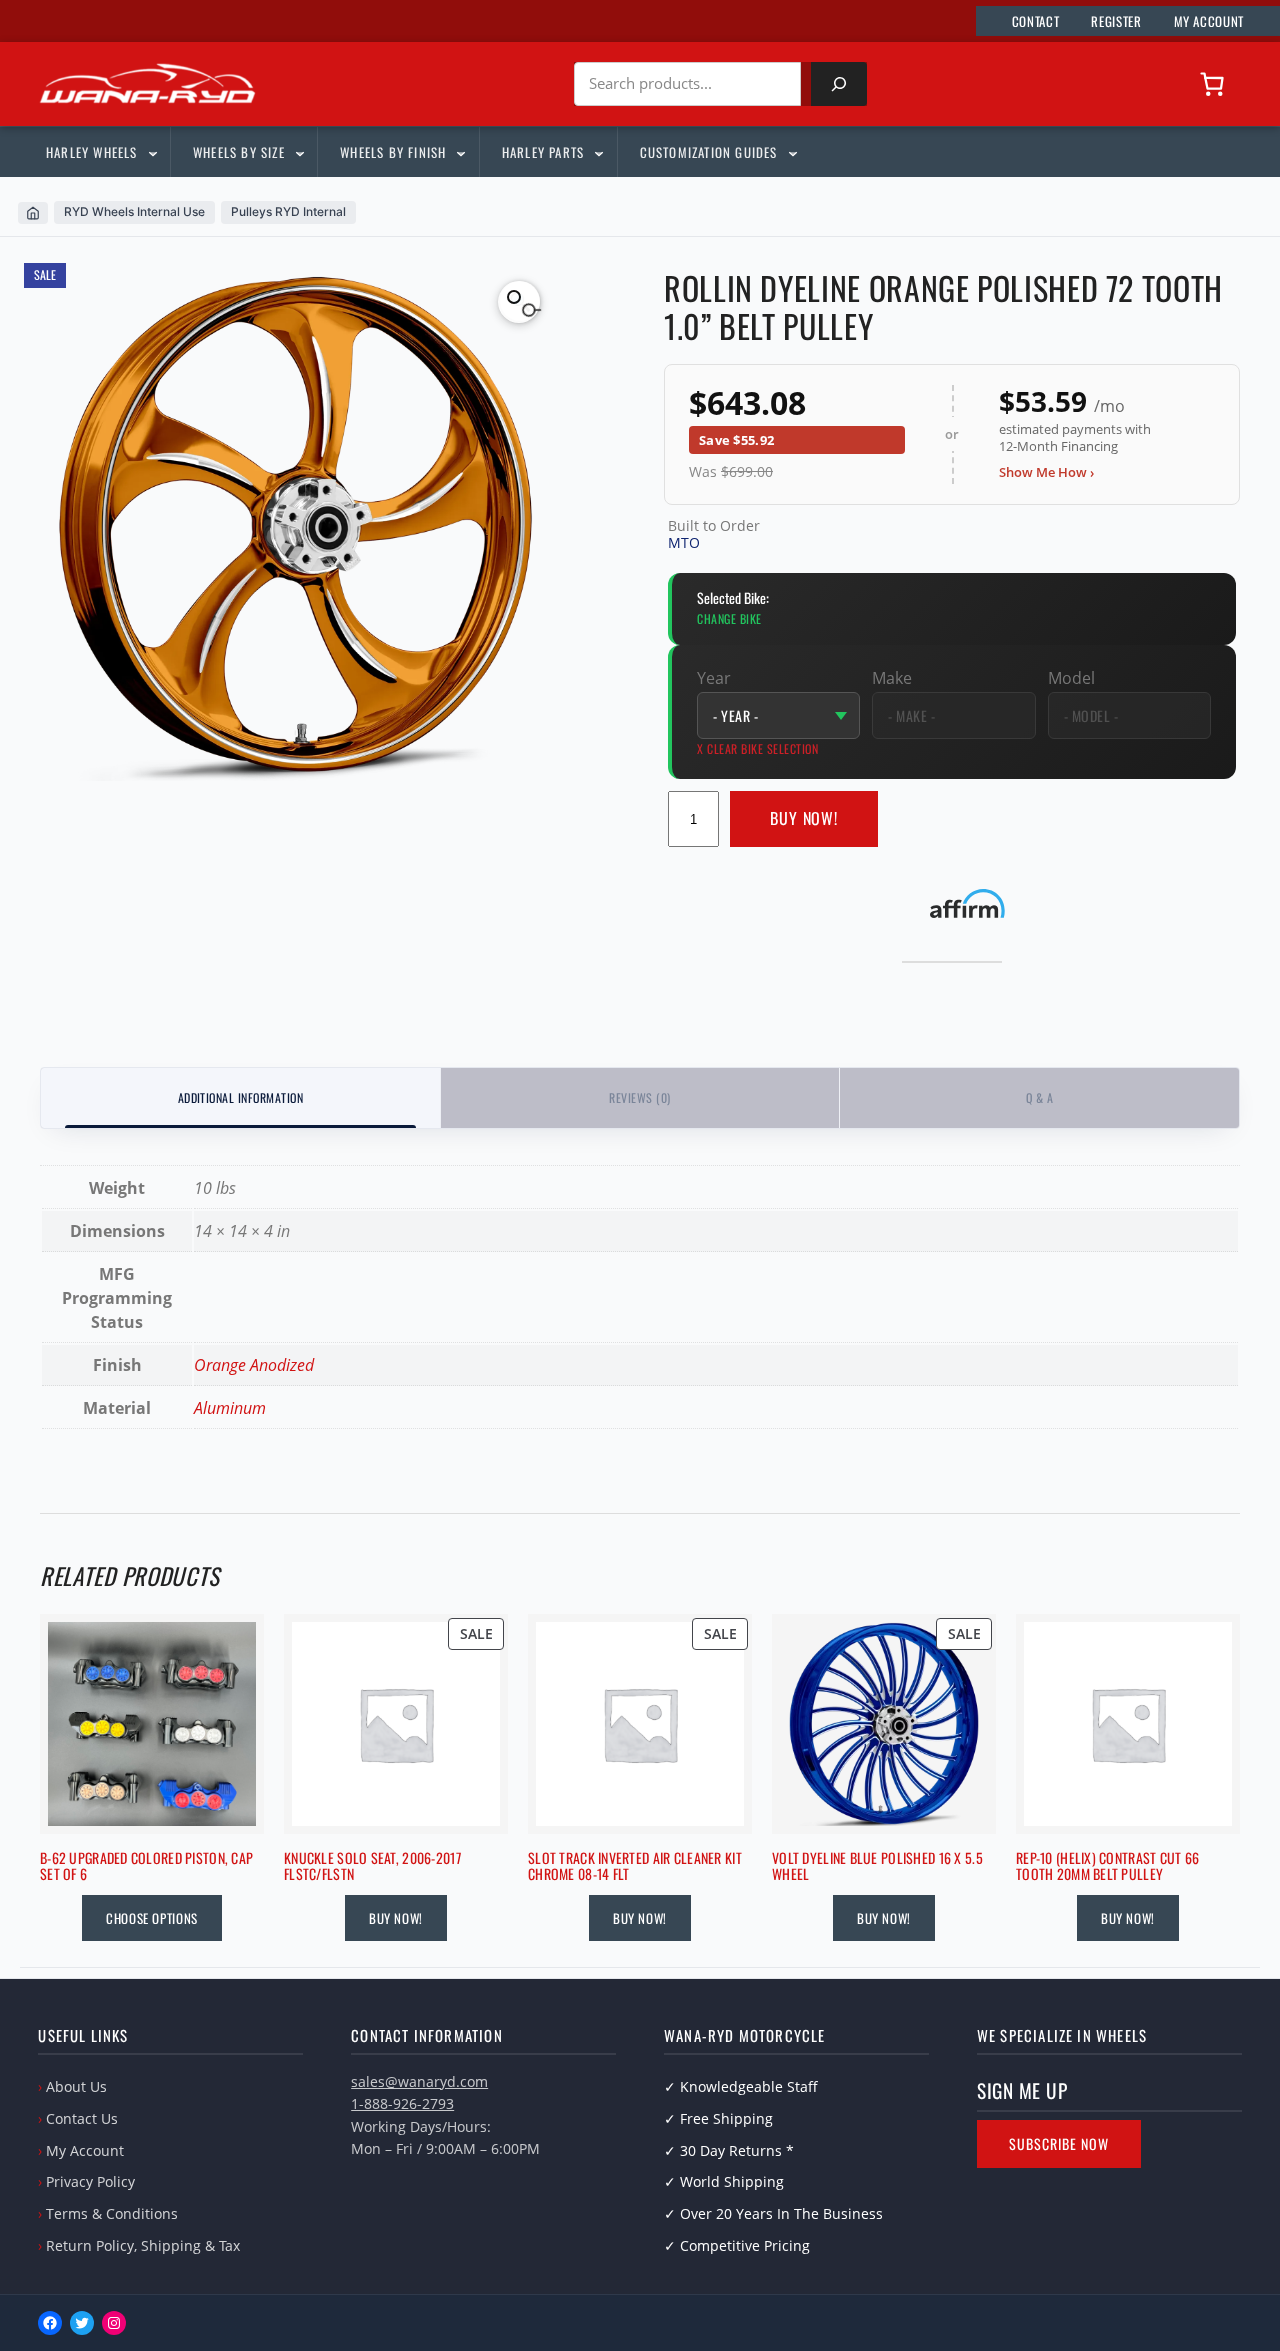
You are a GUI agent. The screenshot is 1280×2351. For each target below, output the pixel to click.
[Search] (839, 84)
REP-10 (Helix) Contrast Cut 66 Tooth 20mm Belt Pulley (1107, 1867)
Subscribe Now (1059, 2143)
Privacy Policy (90, 2181)
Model (1071, 678)
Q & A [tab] (1039, 1097)
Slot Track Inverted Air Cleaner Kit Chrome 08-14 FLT (635, 1867)
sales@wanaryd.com (419, 2081)
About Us (76, 2086)
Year (714, 678)
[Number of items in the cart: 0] (1212, 84)
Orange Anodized (254, 1365)
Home (33, 213)
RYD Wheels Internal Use (134, 211)
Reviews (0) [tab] (639, 1097)
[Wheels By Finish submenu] (460, 152)
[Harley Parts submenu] (598, 152)
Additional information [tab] (241, 1097)
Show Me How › (1046, 472)
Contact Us (82, 2118)
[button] (519, 302)
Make (892, 678)
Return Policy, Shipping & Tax (143, 2245)
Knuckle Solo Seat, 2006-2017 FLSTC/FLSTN (372, 1867)
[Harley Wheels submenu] (152, 152)
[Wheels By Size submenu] (299, 152)
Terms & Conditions (112, 2213)
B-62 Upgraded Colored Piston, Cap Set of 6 (146, 1867)
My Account (85, 2150)
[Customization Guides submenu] (792, 152)
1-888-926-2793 (402, 2103)
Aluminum (230, 1408)
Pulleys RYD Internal (288, 211)
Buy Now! (804, 818)
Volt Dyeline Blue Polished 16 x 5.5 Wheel (877, 1867)
